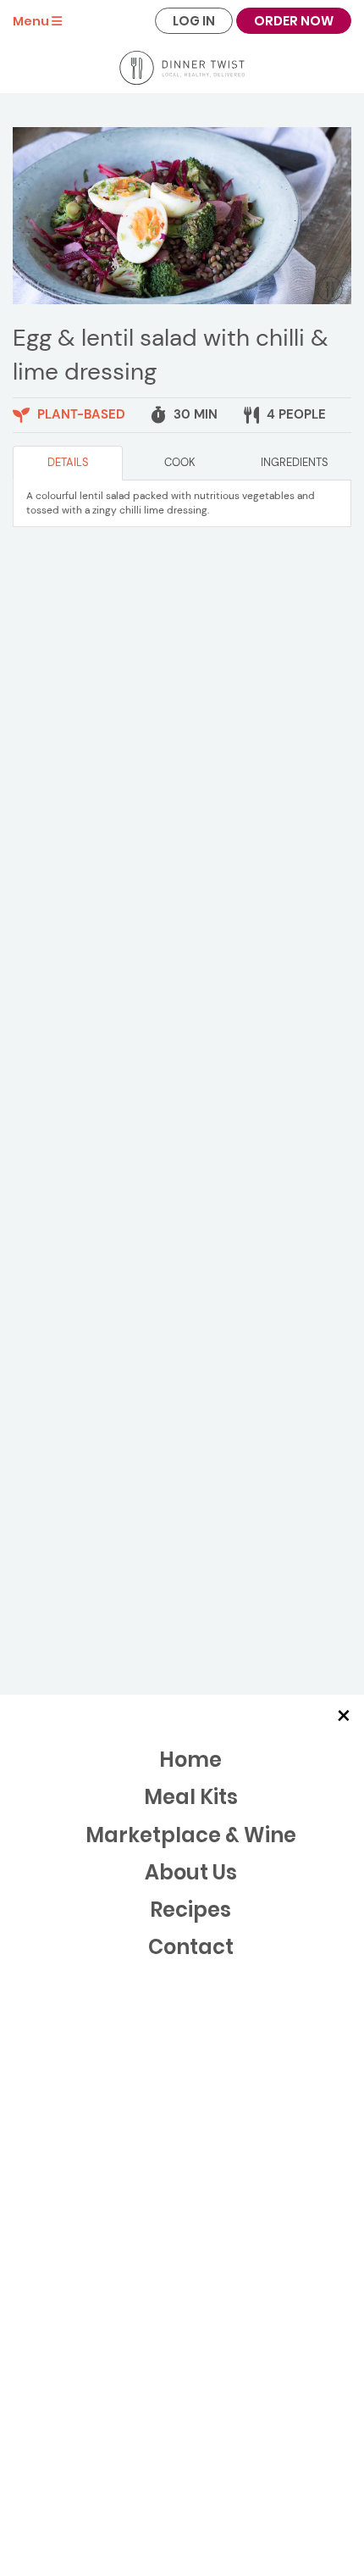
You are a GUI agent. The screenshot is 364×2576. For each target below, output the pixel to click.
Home (190, 1760)
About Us (191, 1872)
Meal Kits (191, 1797)
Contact (191, 1947)
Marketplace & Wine (191, 1835)
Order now (294, 21)
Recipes (190, 1910)
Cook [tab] (180, 462)
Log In (194, 21)
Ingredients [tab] (295, 462)
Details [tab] (68, 462)
